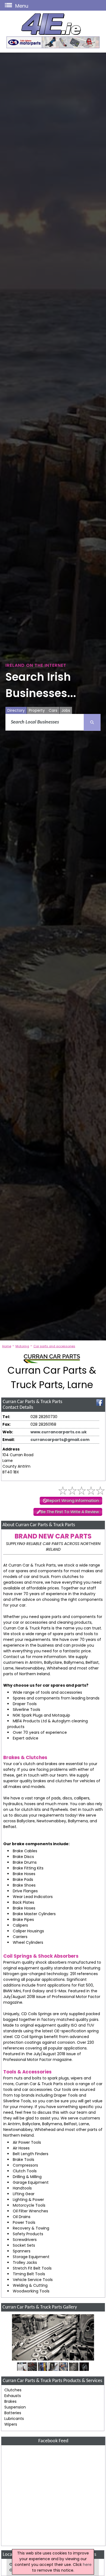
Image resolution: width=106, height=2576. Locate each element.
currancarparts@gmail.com (60, 1440)
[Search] (92, 722)
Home (7, 1346)
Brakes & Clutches (25, 1757)
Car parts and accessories (54, 1346)
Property (37, 710)
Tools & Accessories (27, 2072)
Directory (16, 710)
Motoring (22, 1346)
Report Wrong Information (73, 1501)
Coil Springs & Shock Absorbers (41, 1956)
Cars (53, 710)
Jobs (66, 710)
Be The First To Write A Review (70, 1512)
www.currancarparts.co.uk (59, 1432)
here (87, 2565)
